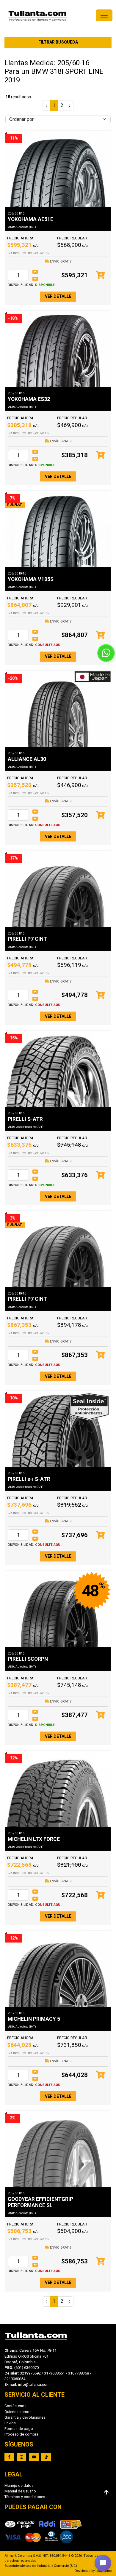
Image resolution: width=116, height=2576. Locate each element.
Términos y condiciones (25, 2497)
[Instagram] (21, 2457)
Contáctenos (15, 2406)
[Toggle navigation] (104, 15)
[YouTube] (34, 2457)
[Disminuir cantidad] (35, 279)
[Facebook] (9, 2457)
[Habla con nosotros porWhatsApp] (106, 653)
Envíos (10, 2423)
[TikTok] (46, 2457)
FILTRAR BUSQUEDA (58, 42)
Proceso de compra (21, 2434)
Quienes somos (18, 2412)
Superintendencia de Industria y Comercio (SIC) (41, 2566)
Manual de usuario (20, 2491)
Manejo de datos (19, 2485)
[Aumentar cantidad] (35, 272)
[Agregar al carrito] (100, 275)
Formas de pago (19, 2429)
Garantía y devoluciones (25, 2417)
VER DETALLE (58, 296)
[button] (103, 2563)
